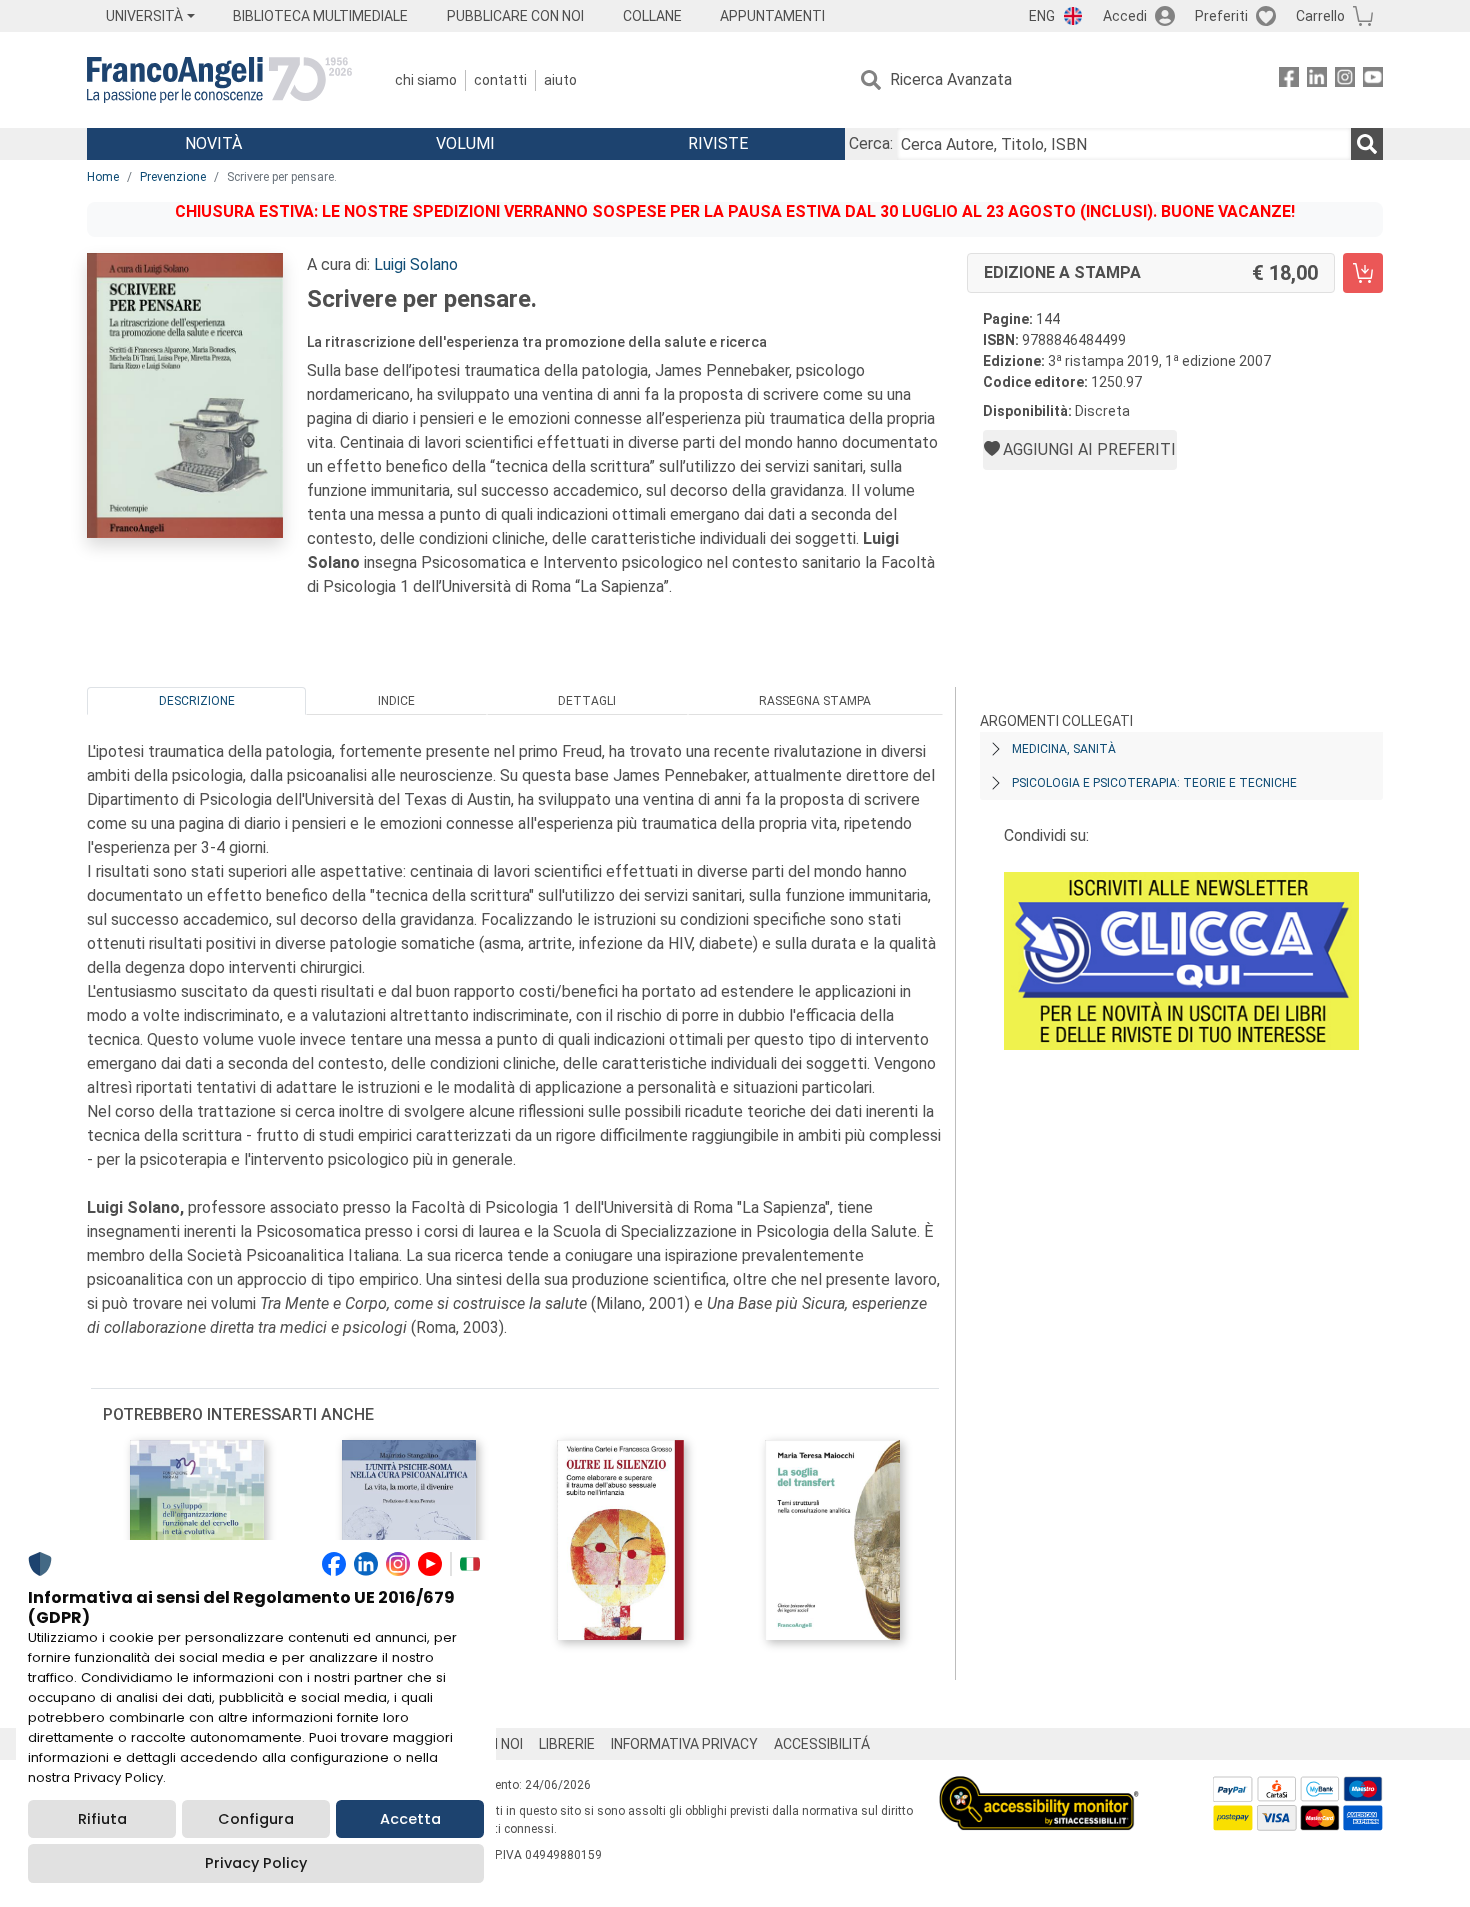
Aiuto (560, 80)
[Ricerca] (1367, 144)
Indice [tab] (396, 701)
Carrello (1320, 16)
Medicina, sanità (1064, 749)
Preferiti (1221, 16)
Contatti (500, 80)
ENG (1042, 16)
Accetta (410, 1819)
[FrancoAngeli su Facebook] (1289, 80)
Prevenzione (173, 177)
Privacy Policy (256, 1863)
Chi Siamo (426, 80)
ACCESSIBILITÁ (822, 1744)
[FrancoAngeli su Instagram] (1345, 80)
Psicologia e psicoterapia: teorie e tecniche (1154, 783)
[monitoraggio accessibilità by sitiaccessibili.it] (1039, 1787)
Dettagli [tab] (587, 701)
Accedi (1125, 16)
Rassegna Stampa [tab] (815, 701)
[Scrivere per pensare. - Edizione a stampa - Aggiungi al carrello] (1363, 273)
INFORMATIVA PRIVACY (684, 1744)
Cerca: (871, 143)
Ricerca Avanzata (951, 79)
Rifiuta (102, 1819)
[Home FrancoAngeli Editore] (219, 80)
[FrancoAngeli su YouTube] (1373, 80)
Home (103, 177)
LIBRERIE (567, 1744)
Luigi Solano (416, 264)
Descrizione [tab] (197, 701)
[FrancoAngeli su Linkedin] (1317, 80)
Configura (256, 1819)
